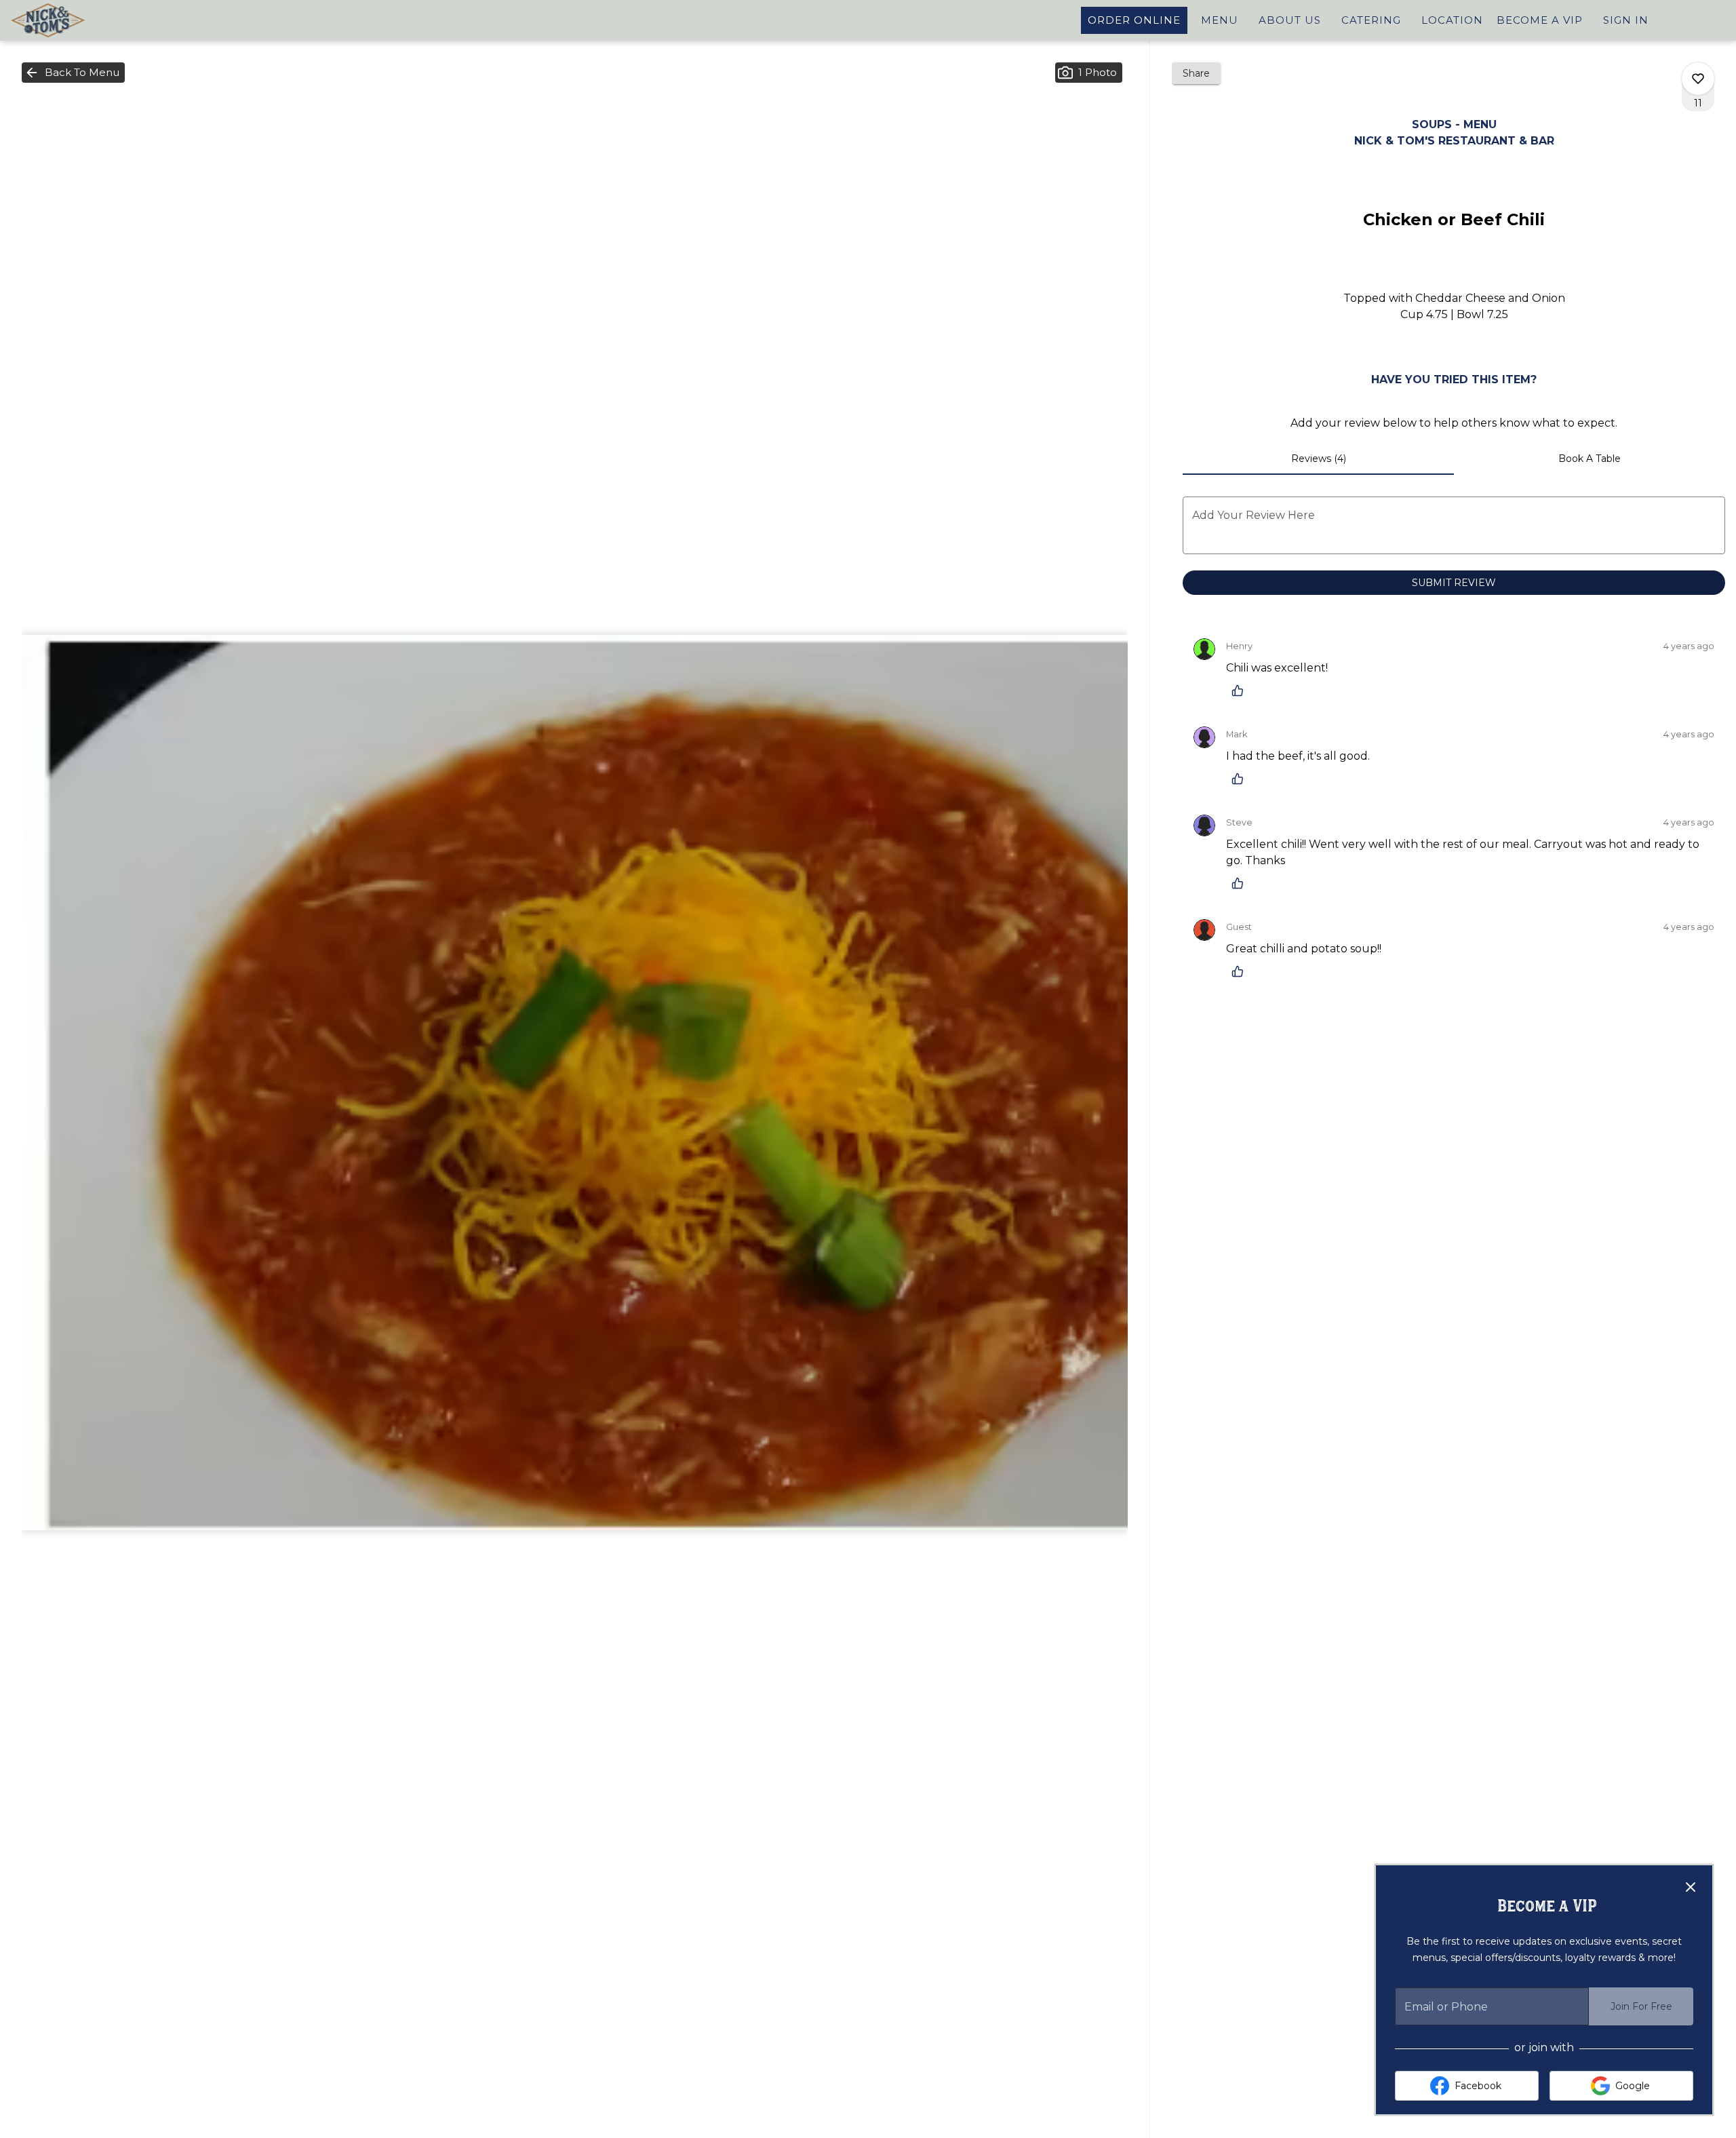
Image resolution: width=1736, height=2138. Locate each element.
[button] (73, 73)
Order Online (1134, 20)
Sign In (1626, 20)
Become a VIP (1540, 20)
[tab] (1318, 459)
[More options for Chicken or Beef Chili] (1698, 79)
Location (1452, 20)
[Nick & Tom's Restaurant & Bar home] (72, 20)
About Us (1290, 20)
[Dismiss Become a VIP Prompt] (1691, 1887)
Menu (1220, 20)
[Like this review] (1241, 691)
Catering (1371, 20)
